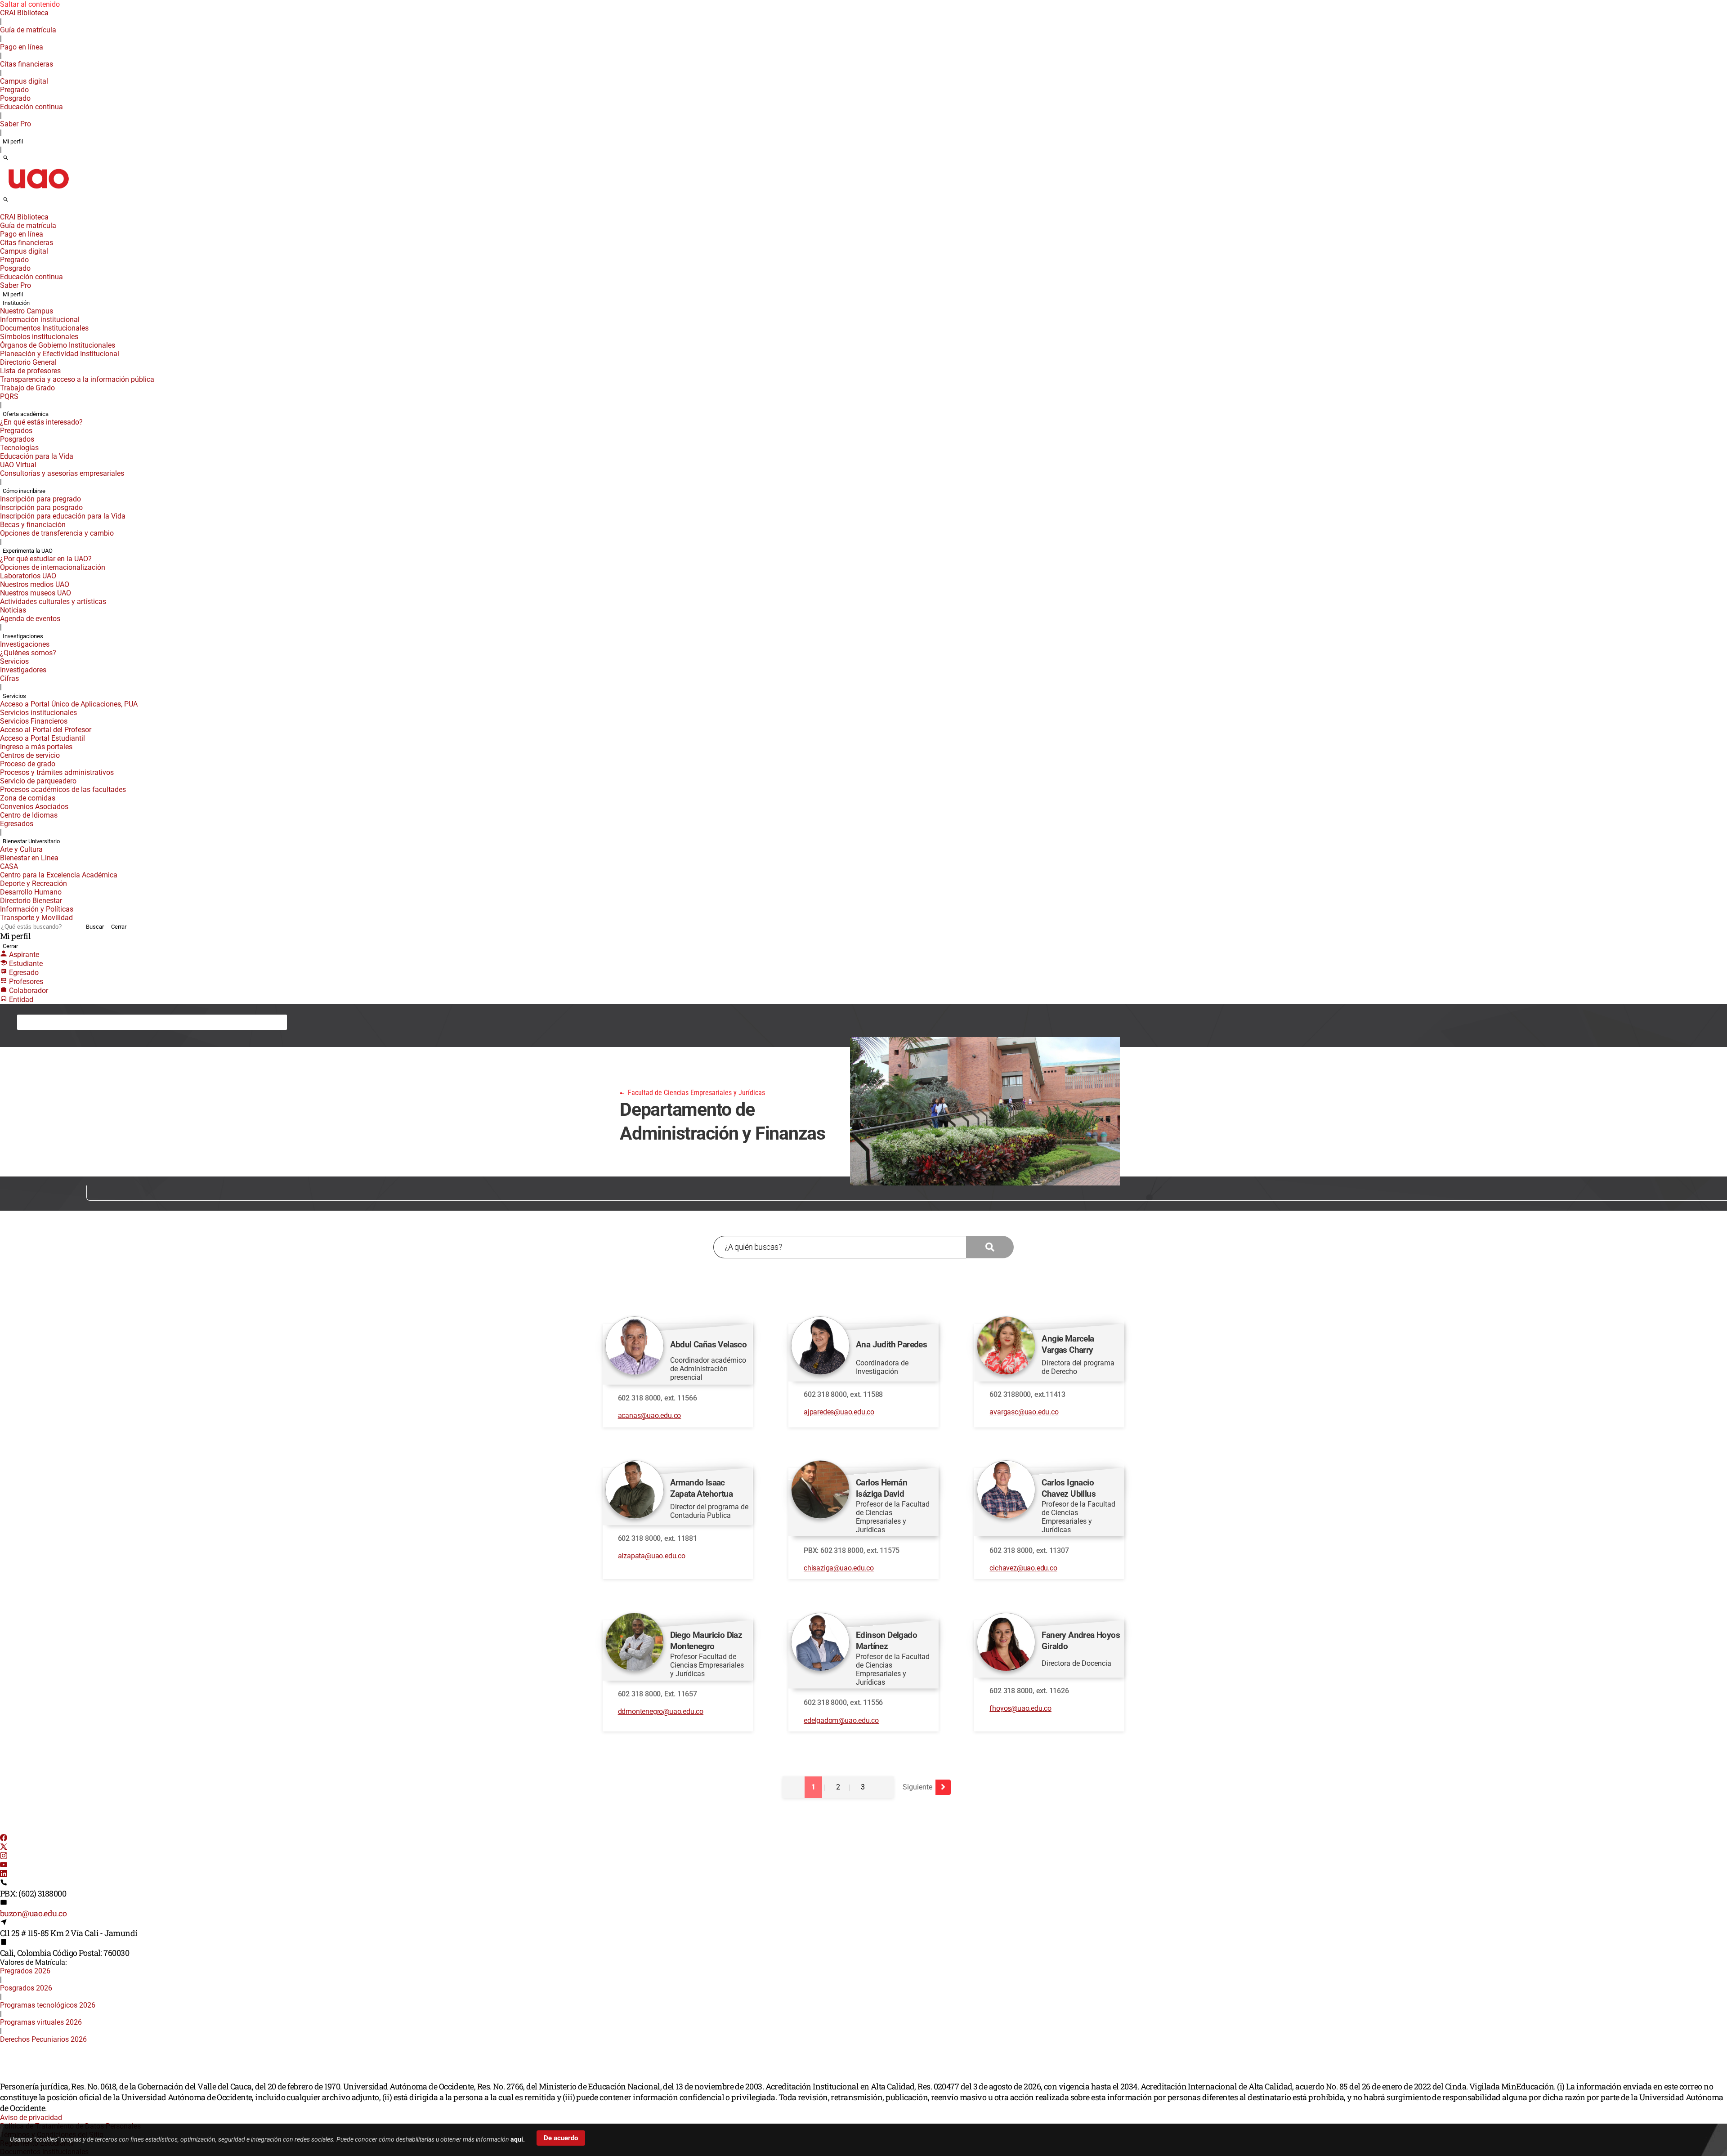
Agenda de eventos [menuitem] (30, 619)
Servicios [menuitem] (14, 661)
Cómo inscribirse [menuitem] (24, 491)
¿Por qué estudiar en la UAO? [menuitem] (46, 559)
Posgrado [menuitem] (15, 98)
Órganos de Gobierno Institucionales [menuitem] (58, 345)
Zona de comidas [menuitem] (28, 798)
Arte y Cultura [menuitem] (21, 849)
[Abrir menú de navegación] (16, 202)
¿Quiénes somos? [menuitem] (28, 653)
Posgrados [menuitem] (17, 439)
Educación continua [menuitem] (31, 107)
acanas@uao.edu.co (650, 1416)
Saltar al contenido (30, 4)
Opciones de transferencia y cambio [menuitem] (57, 533)
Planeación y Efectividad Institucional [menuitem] (60, 354)
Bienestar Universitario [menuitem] (31, 841)
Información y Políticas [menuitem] (37, 909)
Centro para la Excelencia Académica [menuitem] (59, 875)
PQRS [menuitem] (9, 396)
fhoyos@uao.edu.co (1020, 1708)
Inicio (32, 1022)
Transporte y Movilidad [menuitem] (36, 918)
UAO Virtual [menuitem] (18, 465)
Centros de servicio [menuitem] (30, 755)
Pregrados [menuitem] (16, 431)
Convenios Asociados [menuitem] (34, 807)
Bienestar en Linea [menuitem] (29, 858)
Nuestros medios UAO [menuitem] (35, 584)
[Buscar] (6, 158)
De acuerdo (561, 2138)
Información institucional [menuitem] (40, 320)
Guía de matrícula (28, 30)
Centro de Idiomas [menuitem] (29, 815)
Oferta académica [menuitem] (26, 414)
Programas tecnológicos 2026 (48, 2005)
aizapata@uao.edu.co (652, 1556)
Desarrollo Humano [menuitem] (31, 892)
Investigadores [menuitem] (23, 670)
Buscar (95, 927)
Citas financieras (27, 64)
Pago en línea (22, 47)
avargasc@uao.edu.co (1024, 1412)
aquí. (518, 2139)
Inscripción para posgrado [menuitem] (41, 508)
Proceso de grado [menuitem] (28, 764)
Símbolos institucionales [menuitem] (39, 337)
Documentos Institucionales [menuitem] (44, 328)
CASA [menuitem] (9, 866)
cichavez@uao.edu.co (1023, 1568)
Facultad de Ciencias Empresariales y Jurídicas (104, 1022)
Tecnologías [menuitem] (19, 448)
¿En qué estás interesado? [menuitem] (41, 422)
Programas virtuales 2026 (41, 2022)
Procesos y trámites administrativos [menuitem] (57, 772)
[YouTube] (4, 1866)
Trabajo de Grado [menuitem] (27, 388)
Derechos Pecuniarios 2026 (43, 2039)
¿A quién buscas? (753, 1247)
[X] (4, 1848)
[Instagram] (4, 1857)
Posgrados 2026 (26, 1988)
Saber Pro (16, 124)
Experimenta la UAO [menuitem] (28, 551)
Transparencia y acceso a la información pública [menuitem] (77, 379)
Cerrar (119, 927)
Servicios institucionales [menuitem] (38, 713)
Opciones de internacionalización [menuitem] (53, 567)
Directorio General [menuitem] (28, 362)
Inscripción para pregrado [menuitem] (40, 499)
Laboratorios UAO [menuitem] (28, 576)
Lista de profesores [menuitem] (30, 371)
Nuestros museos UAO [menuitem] (36, 593)
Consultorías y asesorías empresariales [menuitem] (62, 473)
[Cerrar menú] (3, 211)
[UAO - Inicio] (38, 191)
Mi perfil (13, 141)
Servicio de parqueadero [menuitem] (38, 781)
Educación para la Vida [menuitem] (37, 456)
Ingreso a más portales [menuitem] (36, 747)
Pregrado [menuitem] (14, 90)
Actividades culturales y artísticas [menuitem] (53, 602)
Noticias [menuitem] (13, 610)
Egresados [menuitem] (17, 824)
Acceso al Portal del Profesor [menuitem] (46, 730)
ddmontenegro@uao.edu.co (661, 1711)
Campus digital (24, 81)
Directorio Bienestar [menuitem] (31, 901)
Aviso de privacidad (31, 2118)
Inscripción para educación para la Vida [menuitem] (63, 516)
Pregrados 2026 (25, 1971)
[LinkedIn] (4, 1875)
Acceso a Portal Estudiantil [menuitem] (43, 738)
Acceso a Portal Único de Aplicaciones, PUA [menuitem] (69, 704)
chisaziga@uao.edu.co (839, 1568)
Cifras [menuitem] (9, 678)
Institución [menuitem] (16, 303)
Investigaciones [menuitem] (23, 636)
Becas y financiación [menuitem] (33, 525)
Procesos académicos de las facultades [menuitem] (63, 789)
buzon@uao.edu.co (33, 1913)
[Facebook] (4, 1839)
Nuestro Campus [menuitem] (27, 311)
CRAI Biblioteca (24, 13)
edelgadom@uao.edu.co (841, 1720)
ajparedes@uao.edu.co (839, 1412)
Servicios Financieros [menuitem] (34, 721)
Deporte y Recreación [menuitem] (34, 883)
